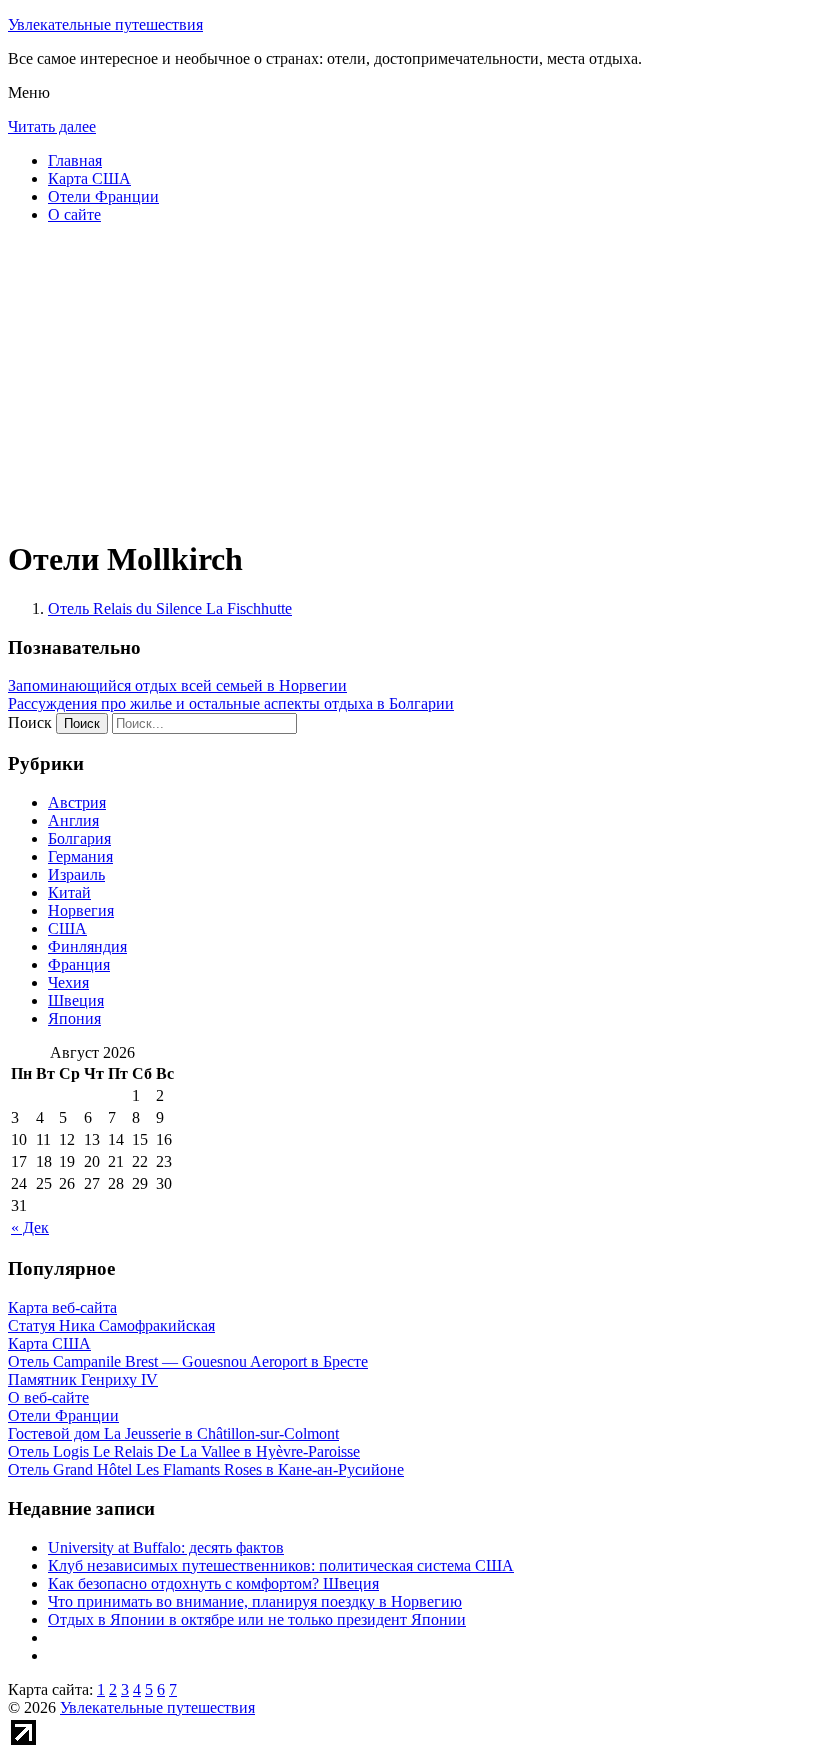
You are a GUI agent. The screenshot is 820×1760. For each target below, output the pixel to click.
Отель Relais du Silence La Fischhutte (170, 608)
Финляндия (87, 946)
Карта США (89, 178)
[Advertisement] (410, 380)
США (67, 928)
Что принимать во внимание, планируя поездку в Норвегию (255, 1601)
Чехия (68, 982)
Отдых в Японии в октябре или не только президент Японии (257, 1619)
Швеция (76, 1000)
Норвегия (81, 910)
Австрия (77, 802)
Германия (80, 856)
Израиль (76, 874)
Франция (79, 964)
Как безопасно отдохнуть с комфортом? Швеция (213, 1583)
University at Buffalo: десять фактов (166, 1547)
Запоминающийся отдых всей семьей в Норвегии (177, 685)
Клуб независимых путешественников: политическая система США (281, 1565)
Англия (73, 820)
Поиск (30, 722)
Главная (75, 160)
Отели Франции (103, 196)
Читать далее (52, 126)
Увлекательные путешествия (105, 24)
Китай (69, 892)
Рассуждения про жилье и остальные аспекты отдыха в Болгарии (231, 703)
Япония (74, 1018)
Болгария (79, 838)
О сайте (74, 214)
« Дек (30, 1227)
